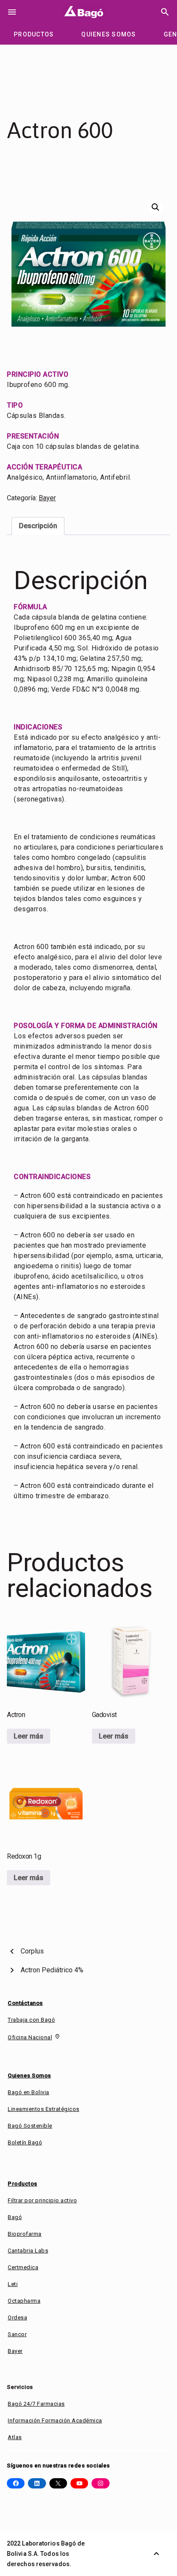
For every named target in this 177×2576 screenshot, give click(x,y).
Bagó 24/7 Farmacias (36, 2404)
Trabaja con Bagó (31, 2020)
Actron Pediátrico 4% (52, 1970)
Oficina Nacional (30, 2037)
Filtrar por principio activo (42, 2200)
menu (12, 12)
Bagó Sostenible (30, 2126)
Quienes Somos (29, 2076)
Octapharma (24, 2301)
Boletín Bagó (25, 2142)
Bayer (47, 498)
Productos (23, 2184)
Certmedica (23, 2267)
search (165, 12)
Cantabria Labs (28, 2251)
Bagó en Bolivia (29, 2092)
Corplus (32, 1951)
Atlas (15, 2437)
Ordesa (17, 2317)
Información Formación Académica (55, 2420)
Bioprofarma (25, 2234)
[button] (156, 207)
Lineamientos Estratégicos (44, 2109)
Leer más (29, 1736)
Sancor (17, 2334)
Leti (13, 2284)
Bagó (15, 2217)
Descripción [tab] (38, 526)
